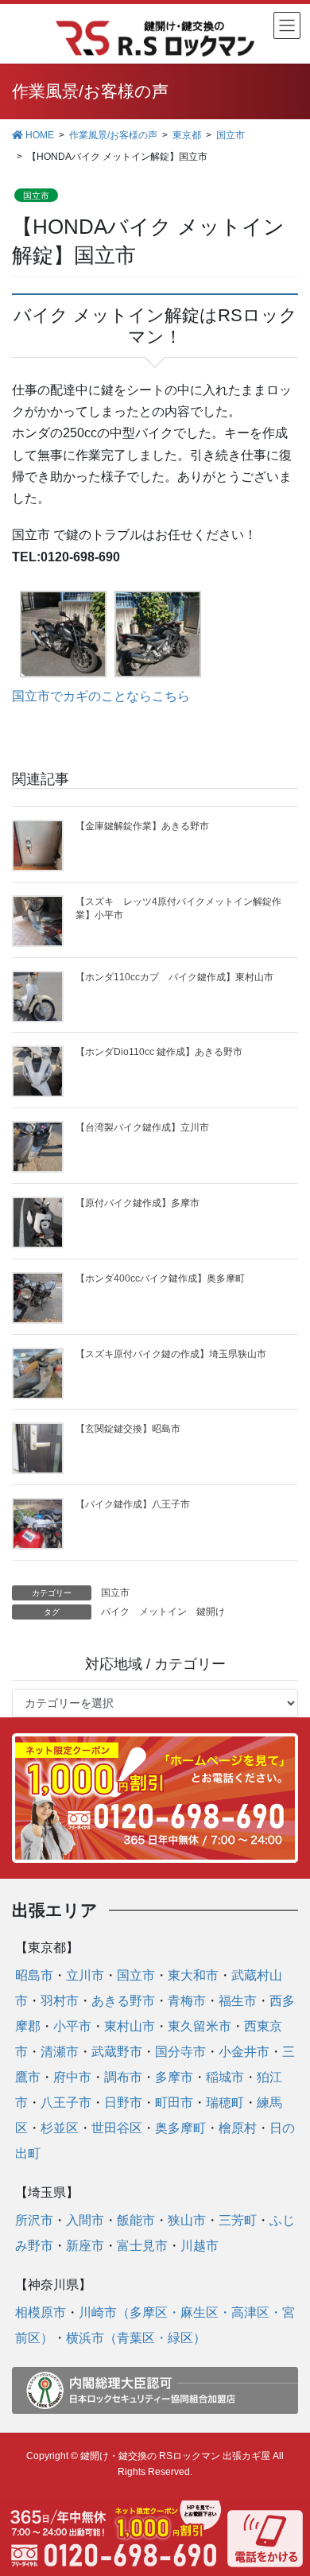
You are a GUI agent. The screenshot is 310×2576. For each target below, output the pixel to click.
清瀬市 (60, 2052)
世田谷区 (117, 2128)
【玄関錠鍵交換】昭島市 (128, 1429)
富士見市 (142, 2246)
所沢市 (34, 2220)
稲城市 (225, 2077)
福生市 (238, 2001)
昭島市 (34, 1975)
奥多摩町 (180, 2128)
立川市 (85, 1975)
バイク (115, 1612)
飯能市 (136, 2220)
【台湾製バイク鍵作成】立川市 (142, 1127)
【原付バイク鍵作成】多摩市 (138, 1203)
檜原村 (238, 2128)
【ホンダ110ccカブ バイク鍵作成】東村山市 (174, 977)
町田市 (174, 2103)
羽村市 (60, 2001)
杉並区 (60, 2128)
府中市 (72, 2077)
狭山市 (187, 2220)
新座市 (85, 2246)
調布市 (123, 2077)
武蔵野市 (117, 2052)
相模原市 (41, 2312)
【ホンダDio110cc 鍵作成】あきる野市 (159, 1052)
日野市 (123, 2103)
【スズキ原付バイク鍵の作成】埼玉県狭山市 (171, 1354)
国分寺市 (180, 2052)
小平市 (72, 2026)
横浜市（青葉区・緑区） (136, 2338)
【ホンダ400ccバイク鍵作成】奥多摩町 (160, 1278)
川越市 (200, 2246)
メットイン (163, 1612)
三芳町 (238, 2220)
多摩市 (174, 2077)
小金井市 (244, 2052)
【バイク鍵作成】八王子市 (133, 1504)
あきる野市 (123, 2001)
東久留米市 (200, 2026)
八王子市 (66, 2103)
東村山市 (130, 2026)
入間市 (85, 2220)
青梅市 (187, 2001)
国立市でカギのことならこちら (101, 696)
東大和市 (193, 1975)
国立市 (36, 196)
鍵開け (211, 1612)
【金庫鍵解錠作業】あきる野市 (142, 826)
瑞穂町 (225, 2103)
